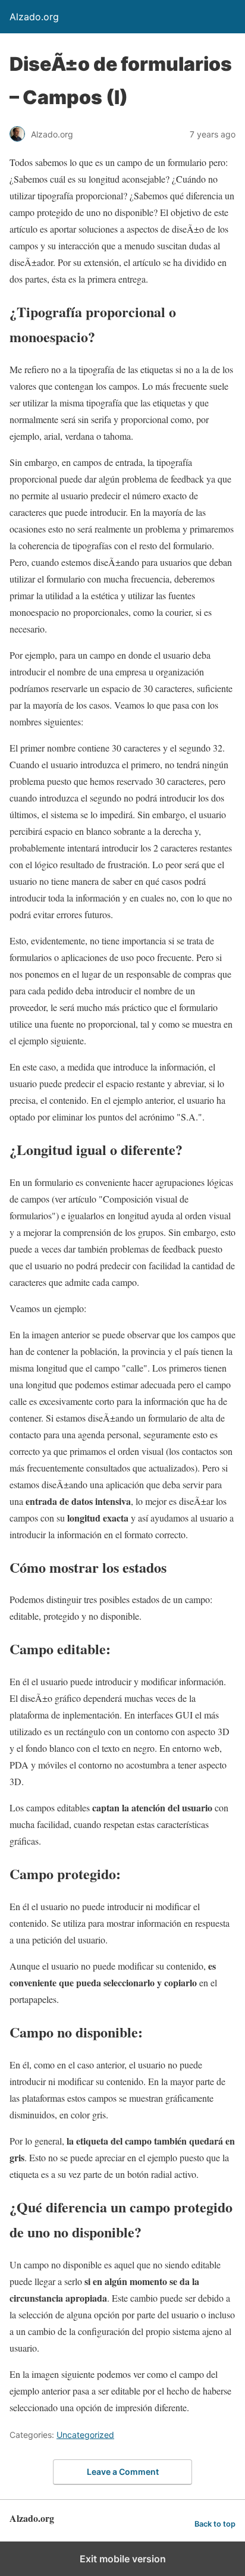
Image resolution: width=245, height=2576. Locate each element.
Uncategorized (85, 2435)
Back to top (215, 2524)
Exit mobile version (123, 2559)
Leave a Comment (123, 2472)
